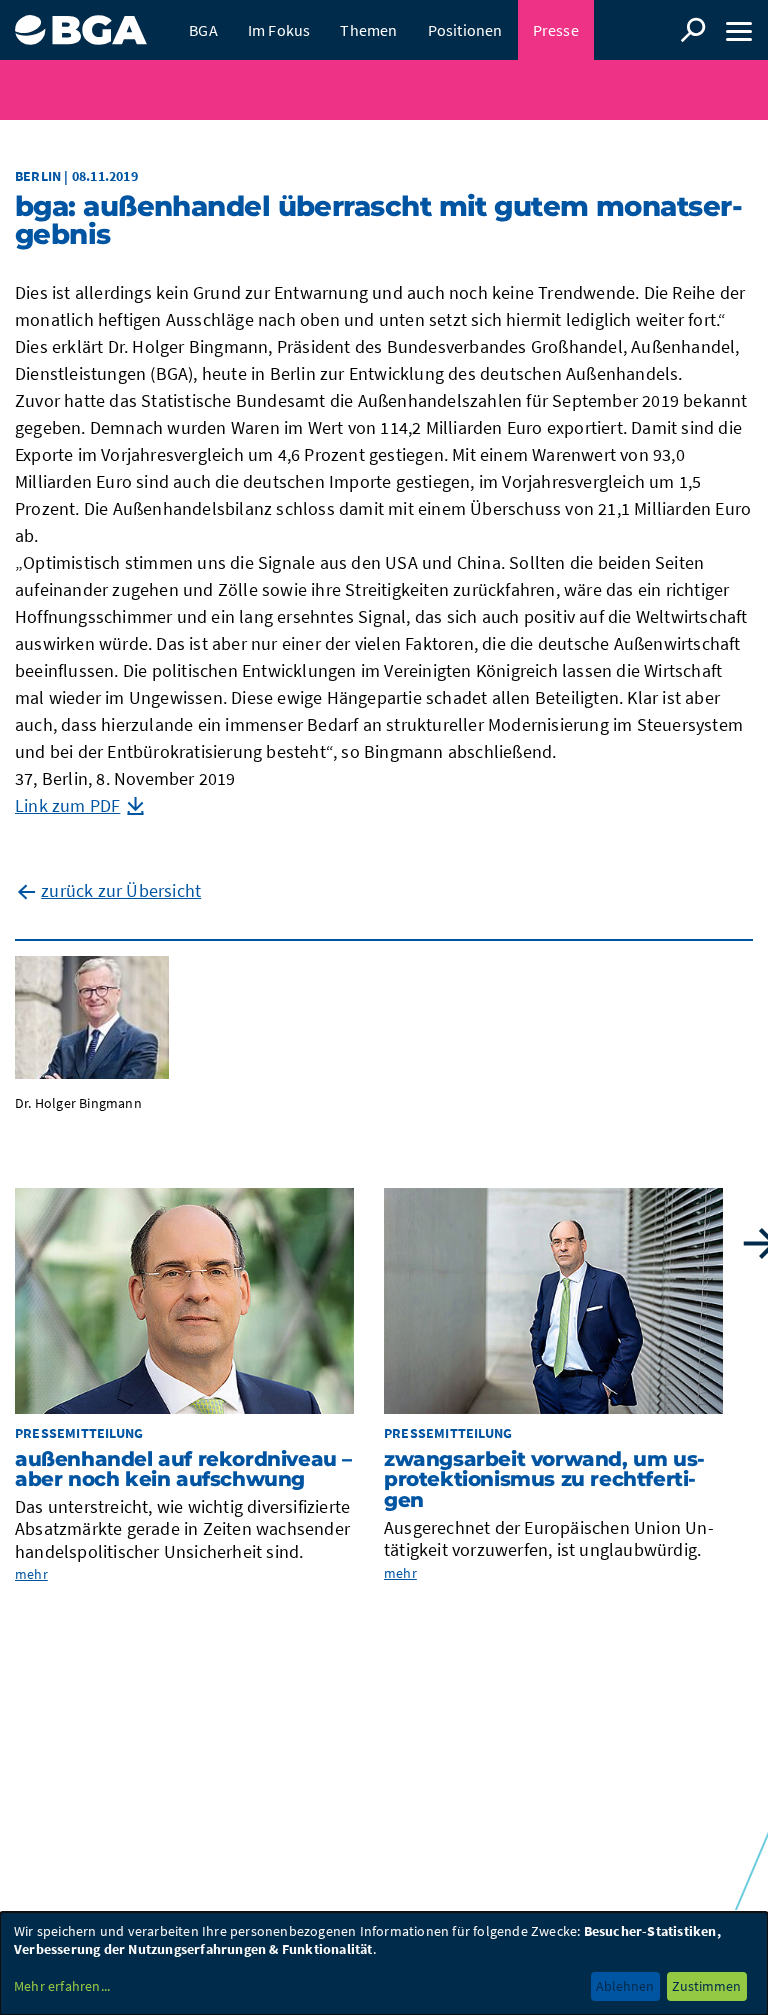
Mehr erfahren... (62, 1986)
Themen (368, 30)
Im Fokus (279, 30)
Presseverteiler (243, 90)
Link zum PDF (67, 805)
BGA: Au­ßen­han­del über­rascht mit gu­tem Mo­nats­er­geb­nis (379, 220)
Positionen (465, 30)
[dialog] (384, 1963)
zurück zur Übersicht (121, 890)
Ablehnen (625, 1986)
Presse (556, 30)
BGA (203, 30)
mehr (31, 1574)
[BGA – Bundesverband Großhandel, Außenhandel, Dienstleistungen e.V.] (81, 22)
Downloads (537, 90)
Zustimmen (706, 1986)
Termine (461, 90)
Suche (693, 30)
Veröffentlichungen (363, 90)
